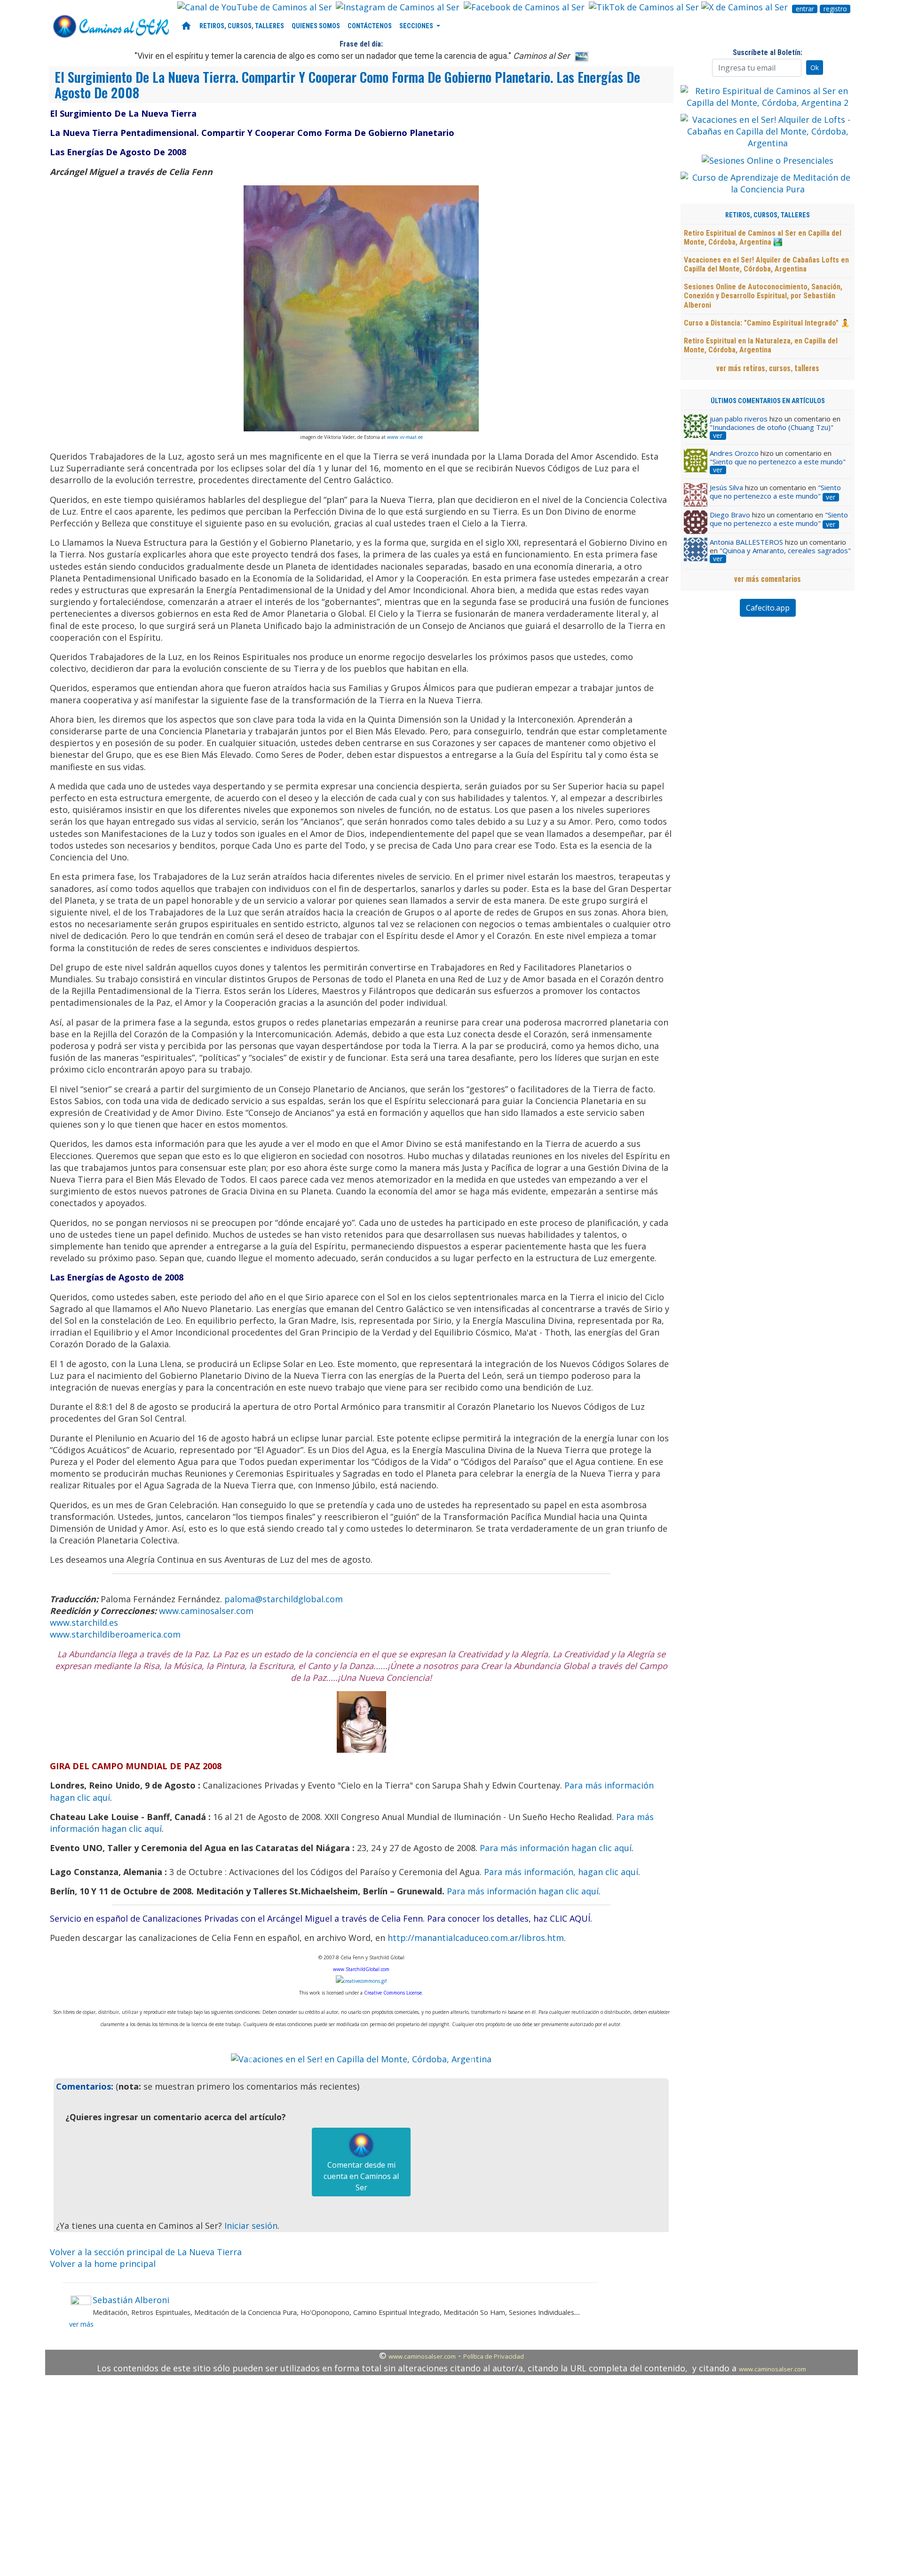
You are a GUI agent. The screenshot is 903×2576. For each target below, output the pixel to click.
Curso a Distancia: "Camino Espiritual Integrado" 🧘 (767, 323)
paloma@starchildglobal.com (284, 1599)
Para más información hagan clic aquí (556, 1848)
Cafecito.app (768, 608)
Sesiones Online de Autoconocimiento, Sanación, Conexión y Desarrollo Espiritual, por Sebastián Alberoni (763, 296)
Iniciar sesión (251, 2226)
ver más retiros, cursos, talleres (768, 368)
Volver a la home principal (103, 2264)
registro (835, 9)
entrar (805, 9)
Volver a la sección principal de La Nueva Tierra (146, 2252)
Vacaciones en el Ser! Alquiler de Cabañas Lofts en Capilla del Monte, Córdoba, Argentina (766, 264)
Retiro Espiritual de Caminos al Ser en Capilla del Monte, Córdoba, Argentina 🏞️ (763, 238)
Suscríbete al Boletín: (768, 52)
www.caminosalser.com (206, 1611)
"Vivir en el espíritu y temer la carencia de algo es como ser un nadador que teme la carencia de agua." (352, 56)
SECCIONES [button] (417, 26)
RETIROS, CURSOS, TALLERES (242, 26)
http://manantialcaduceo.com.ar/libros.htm (476, 1938)
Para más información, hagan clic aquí (561, 1872)
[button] (250, 2059)
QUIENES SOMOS (316, 26)
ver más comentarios (768, 579)
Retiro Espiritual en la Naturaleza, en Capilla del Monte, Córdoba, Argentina (761, 345)
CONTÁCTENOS (370, 26)
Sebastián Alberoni (131, 2300)
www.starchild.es (84, 1622)
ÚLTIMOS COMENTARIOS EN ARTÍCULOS (768, 401)
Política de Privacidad (494, 2356)
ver (718, 436)
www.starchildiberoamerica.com (115, 1634)
